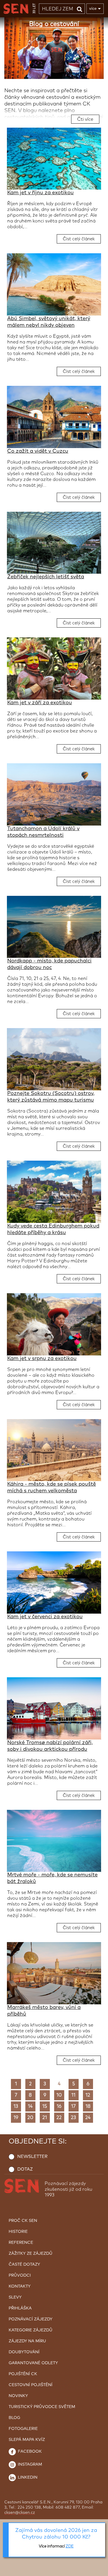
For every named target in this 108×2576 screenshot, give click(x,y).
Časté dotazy (24, 2265)
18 (88, 2106)
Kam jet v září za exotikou (40, 703)
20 (30, 2118)
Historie (18, 2232)
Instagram (29, 2464)
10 (59, 2095)
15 (45, 2106)
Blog (14, 2418)
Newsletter (32, 2157)
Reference (21, 2243)
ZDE (70, 2546)
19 (16, 2118)
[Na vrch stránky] (98, 2570)
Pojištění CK (23, 2374)
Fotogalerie (23, 2429)
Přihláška (20, 2308)
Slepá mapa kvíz (27, 2440)
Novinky (18, 2396)
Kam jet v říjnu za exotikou (40, 193)
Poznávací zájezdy (31, 2319)
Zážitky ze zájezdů (31, 2254)
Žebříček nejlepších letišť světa (46, 577)
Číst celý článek (79, 239)
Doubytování (24, 2352)
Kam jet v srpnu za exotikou (42, 1359)
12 (88, 2095)
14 (30, 2106)
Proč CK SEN (23, 2221)
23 (73, 2118)
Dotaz (25, 2169)
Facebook (29, 2452)
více (93, 9)
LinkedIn (27, 2477)
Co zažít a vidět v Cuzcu (38, 451)
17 (73, 2106)
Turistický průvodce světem (42, 2407)
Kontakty (20, 2286)
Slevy (15, 2297)
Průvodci (20, 2275)
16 (59, 2106)
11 (73, 2095)
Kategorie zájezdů (31, 2330)
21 (45, 2118)
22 (59, 2118)
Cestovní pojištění (31, 2385)
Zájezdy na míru (27, 2341)
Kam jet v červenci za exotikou (45, 1617)
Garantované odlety (33, 2363)
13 (16, 2106)
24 (88, 2118)
